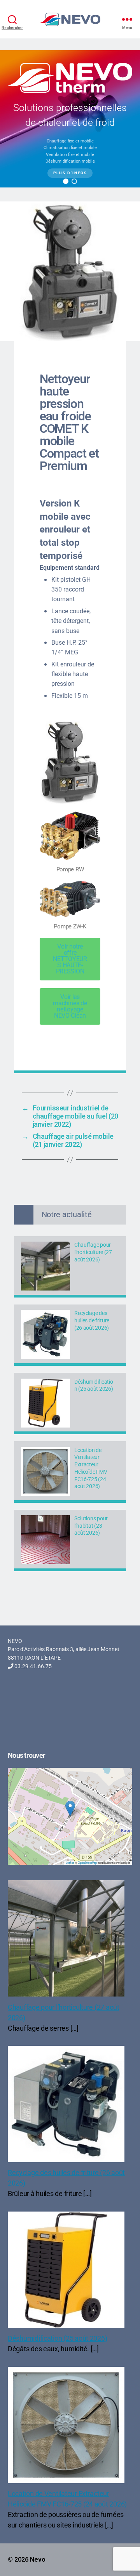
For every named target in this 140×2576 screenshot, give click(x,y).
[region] (70, 119)
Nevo (38, 2560)
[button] (66, 181)
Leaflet (70, 1862)
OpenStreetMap (87, 1862)
